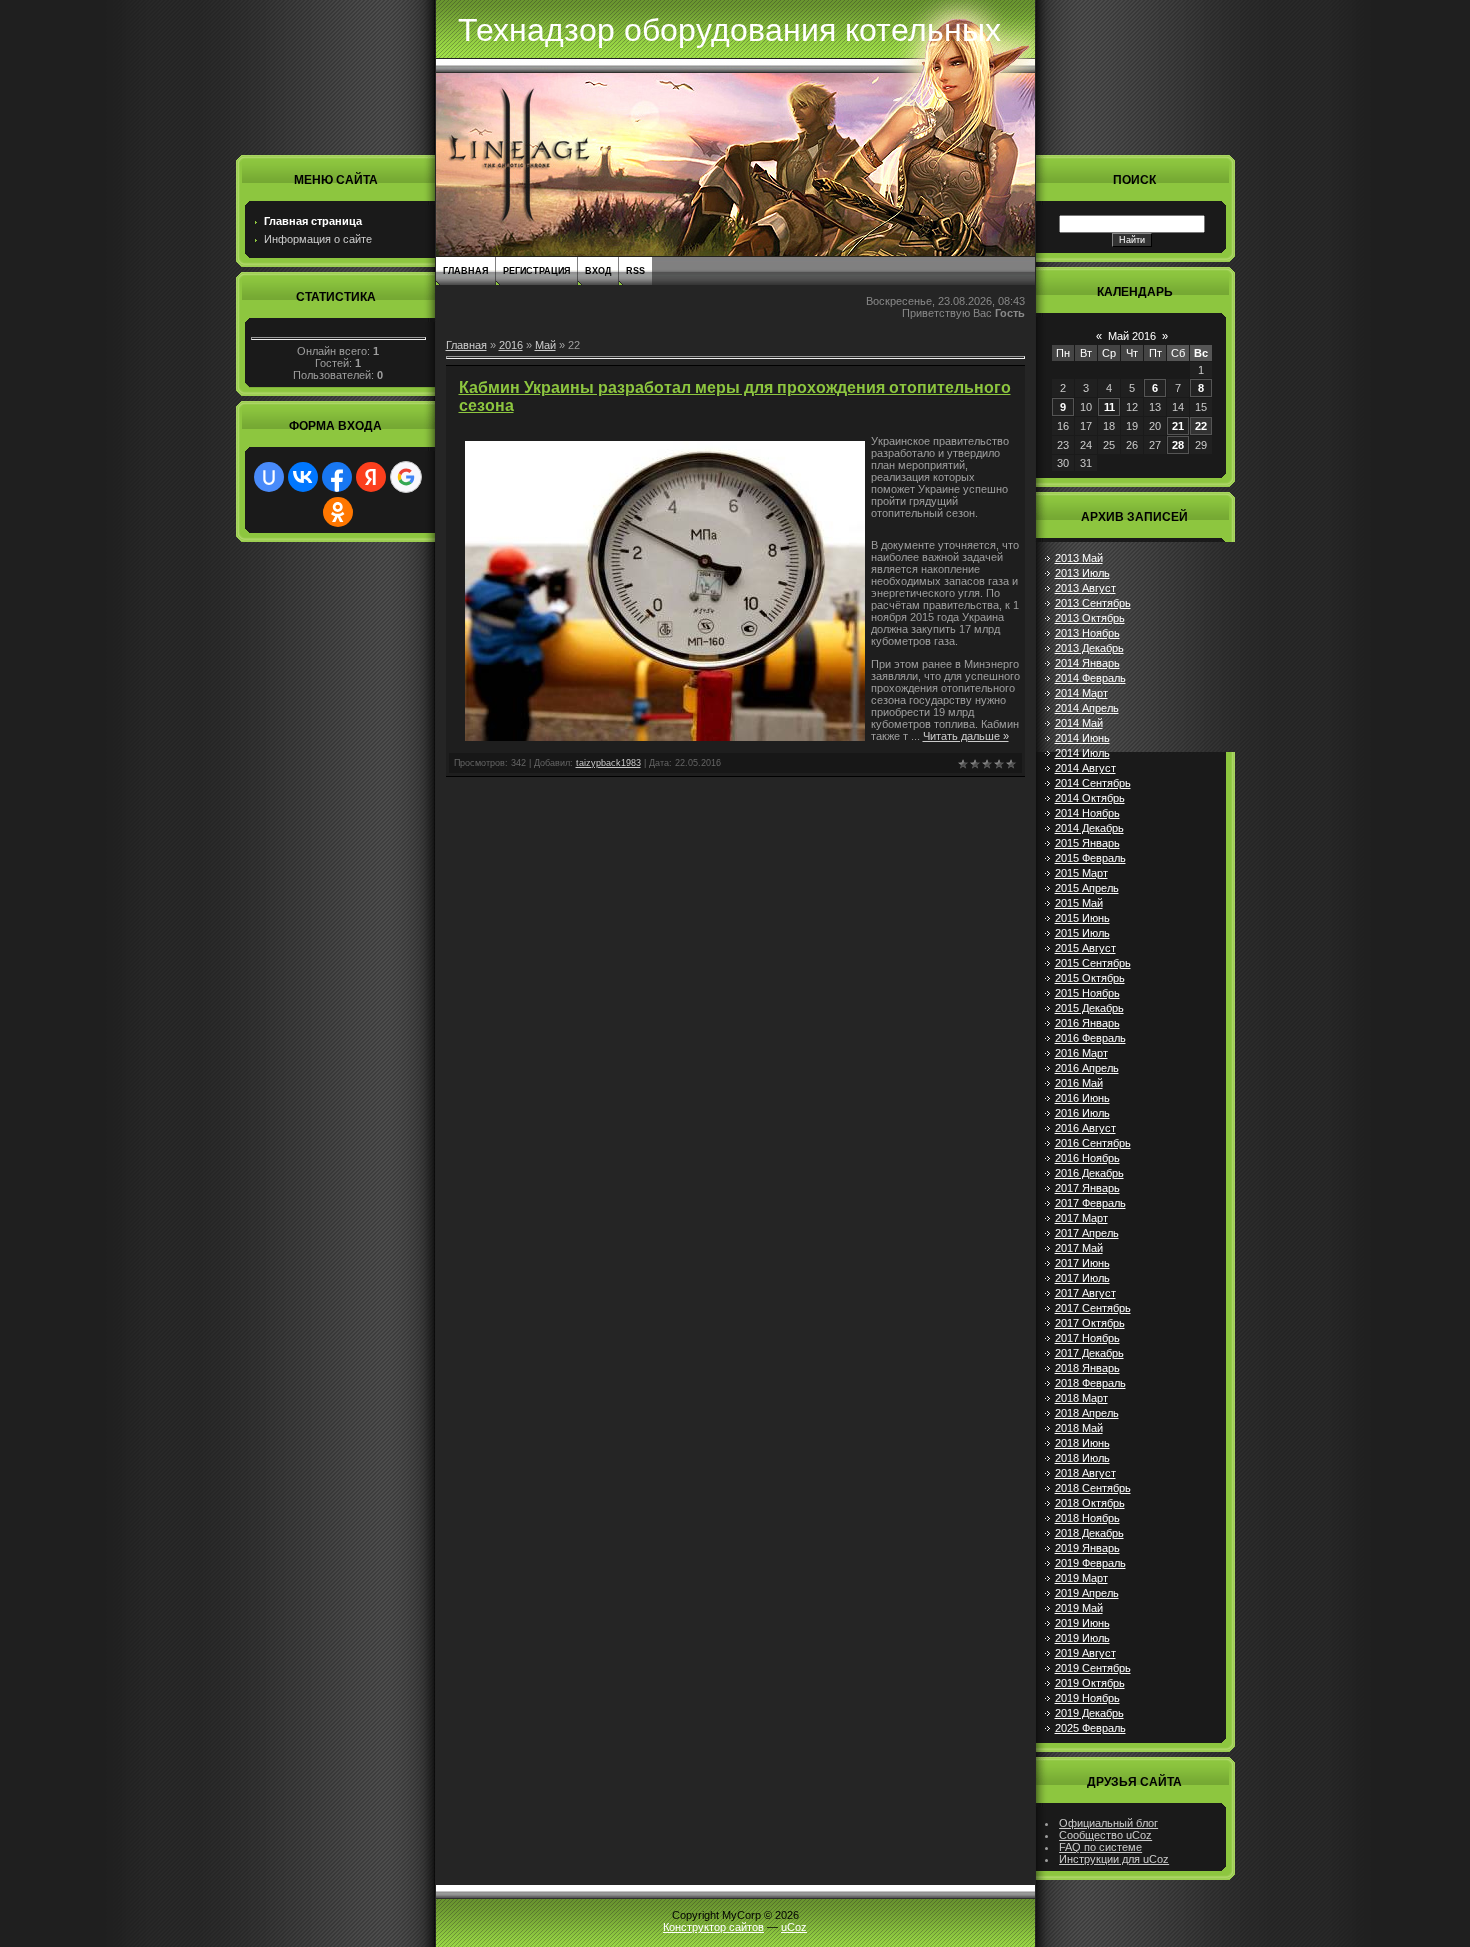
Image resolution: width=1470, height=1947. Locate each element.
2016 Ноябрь (1087, 1158)
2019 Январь (1087, 1548)
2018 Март (1081, 1398)
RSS (635, 271)
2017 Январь (1087, 1188)
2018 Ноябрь (1087, 1518)
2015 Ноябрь (1087, 993)
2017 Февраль (1090, 1203)
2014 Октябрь (1090, 798)
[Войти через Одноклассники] (338, 512)
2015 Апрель (1087, 888)
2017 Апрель (1087, 1233)
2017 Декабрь (1089, 1353)
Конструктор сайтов (713, 1927)
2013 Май (1079, 558)
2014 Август (1085, 768)
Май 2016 (1132, 336)
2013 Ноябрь (1087, 633)
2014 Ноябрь (1087, 813)
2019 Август (1085, 1653)
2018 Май (1079, 1428)
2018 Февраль (1090, 1383)
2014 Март (1081, 693)
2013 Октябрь (1090, 618)
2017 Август (1085, 1293)
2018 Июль (1082, 1458)
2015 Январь (1087, 843)
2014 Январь (1087, 663)
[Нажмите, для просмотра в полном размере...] (665, 737)
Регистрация (536, 271)
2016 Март (1081, 1053)
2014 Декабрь (1089, 828)
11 (1109, 407)
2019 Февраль (1090, 1563)
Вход (598, 271)
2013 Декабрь (1089, 648)
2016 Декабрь (1089, 1173)
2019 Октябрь (1090, 1683)
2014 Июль (1082, 753)
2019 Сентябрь (1093, 1668)
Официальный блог (1108, 1823)
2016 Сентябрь (1093, 1143)
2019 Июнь (1082, 1623)
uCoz (794, 1927)
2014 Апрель (1087, 708)
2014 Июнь (1082, 738)
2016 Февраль (1090, 1038)
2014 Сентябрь (1093, 783)
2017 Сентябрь (1093, 1308)
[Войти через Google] (406, 477)
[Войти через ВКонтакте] (303, 477)
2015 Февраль (1090, 858)
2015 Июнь (1082, 918)
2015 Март (1081, 873)
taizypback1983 (608, 763)
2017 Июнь (1082, 1263)
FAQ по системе (1100, 1847)
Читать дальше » (966, 736)
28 (1178, 445)
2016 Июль (1082, 1113)
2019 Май (1079, 1608)
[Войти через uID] (269, 477)
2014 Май (1079, 723)
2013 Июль (1082, 573)
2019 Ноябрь (1087, 1698)
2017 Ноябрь (1087, 1338)
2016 (511, 345)
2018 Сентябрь (1093, 1488)
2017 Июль (1082, 1278)
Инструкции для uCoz (1114, 1859)
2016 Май (1079, 1083)
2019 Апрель (1087, 1593)
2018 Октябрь (1090, 1503)
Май (545, 345)
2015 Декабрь (1089, 1008)
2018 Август (1085, 1473)
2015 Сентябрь (1093, 963)
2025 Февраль (1090, 1728)
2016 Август (1085, 1128)
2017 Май (1079, 1248)
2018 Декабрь (1089, 1533)
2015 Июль (1082, 933)
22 (1201, 426)
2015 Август (1085, 948)
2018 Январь (1087, 1368)
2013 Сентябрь (1093, 603)
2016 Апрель (1087, 1068)
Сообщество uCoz (1105, 1835)
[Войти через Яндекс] (371, 477)
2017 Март (1081, 1218)
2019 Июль (1082, 1638)
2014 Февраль (1090, 678)
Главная (465, 271)
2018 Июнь (1082, 1443)
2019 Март (1081, 1578)
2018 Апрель (1087, 1413)
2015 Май (1079, 903)
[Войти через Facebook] (337, 477)
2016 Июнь (1082, 1098)
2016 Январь (1087, 1023)
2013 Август (1085, 588)
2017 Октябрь (1090, 1323)
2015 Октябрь (1090, 978)
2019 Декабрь (1089, 1713)
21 (1178, 426)
